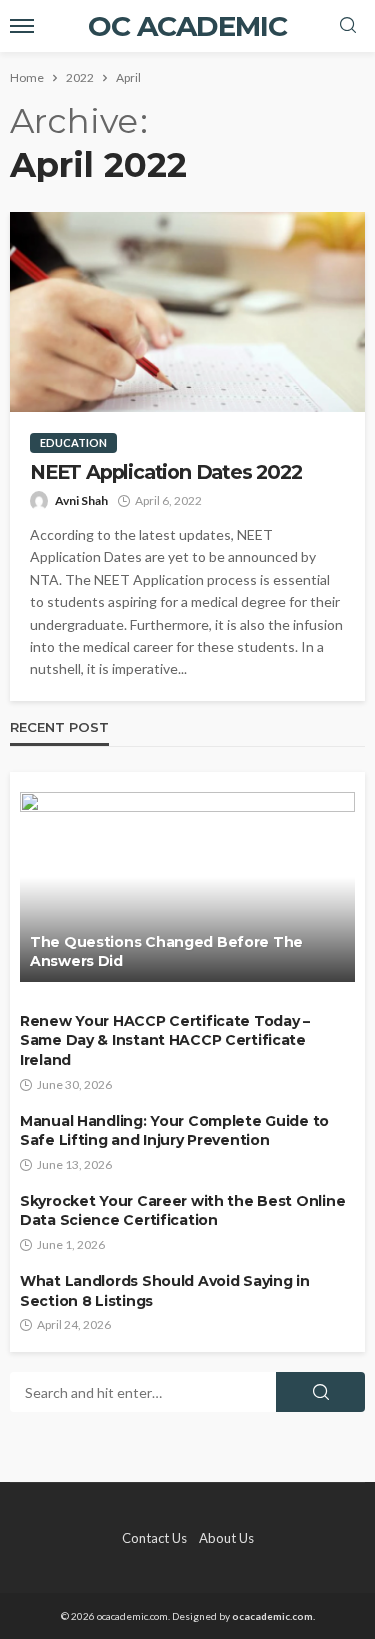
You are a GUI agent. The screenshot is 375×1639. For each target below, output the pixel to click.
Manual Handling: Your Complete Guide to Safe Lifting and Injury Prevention (174, 1131)
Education (73, 442)
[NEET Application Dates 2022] (187, 312)
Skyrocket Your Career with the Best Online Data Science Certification (182, 1211)
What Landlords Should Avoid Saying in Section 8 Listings (165, 1291)
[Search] (348, 26)
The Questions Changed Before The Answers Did (166, 952)
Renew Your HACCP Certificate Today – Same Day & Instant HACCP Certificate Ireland (165, 1040)
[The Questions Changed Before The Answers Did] (187, 887)
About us (226, 1538)
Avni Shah (81, 500)
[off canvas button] (22, 26)
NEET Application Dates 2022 (166, 472)
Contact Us (154, 1538)
